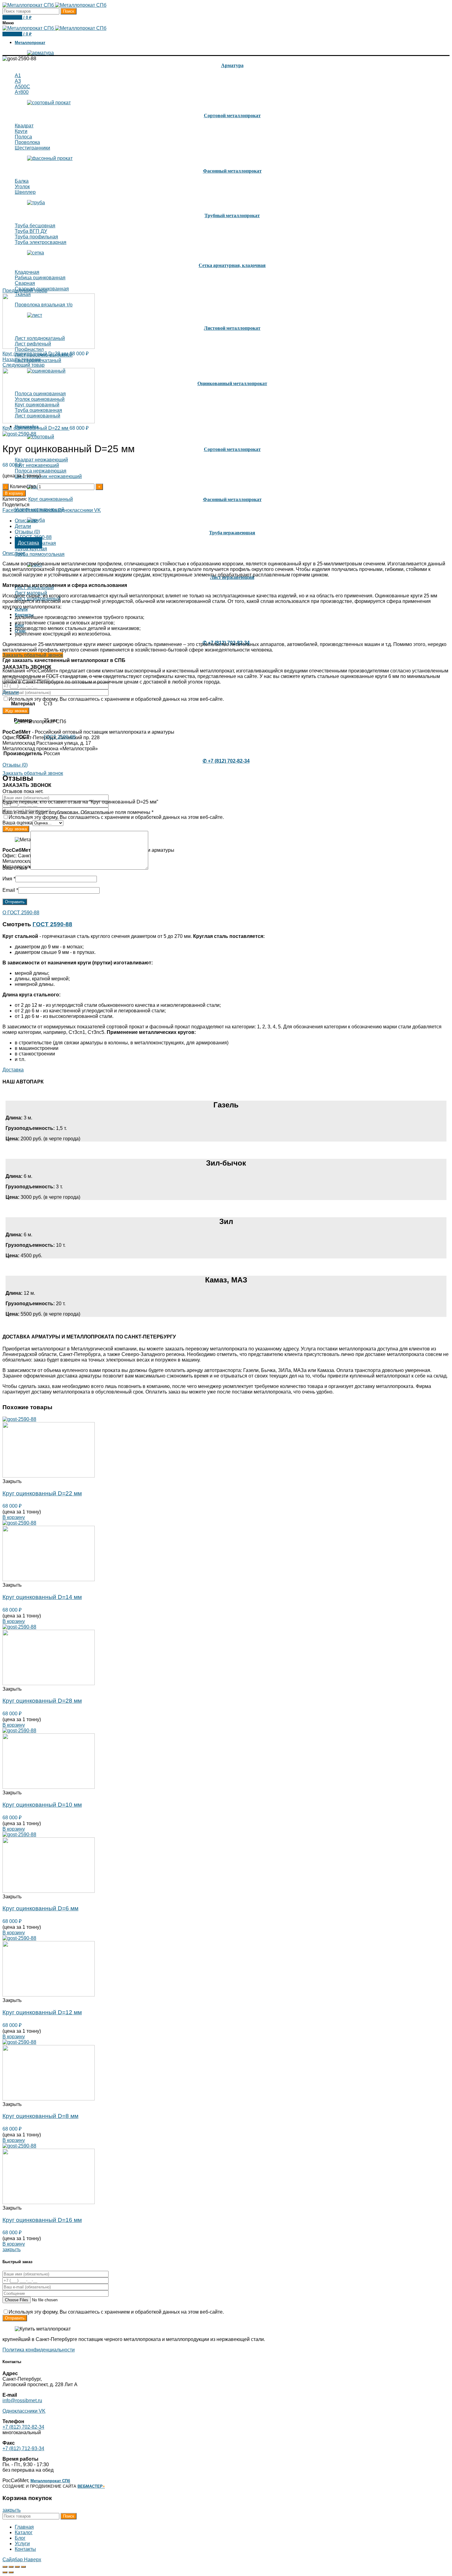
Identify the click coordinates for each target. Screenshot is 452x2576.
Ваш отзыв (16, 868)
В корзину (14, 493)
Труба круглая (31, 549)
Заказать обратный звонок (33, 655)
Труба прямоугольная (40, 554)
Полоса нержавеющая (41, 471)
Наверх (33, 2560)
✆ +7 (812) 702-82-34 (226, 761)
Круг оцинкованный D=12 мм (42, 2012)
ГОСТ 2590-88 (60, 737)
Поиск (69, 11)
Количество (23, 486)
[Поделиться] (11, 2567)
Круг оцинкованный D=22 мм (36, 428)
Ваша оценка (18, 823)
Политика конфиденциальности (39, 2350)
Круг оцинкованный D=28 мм (36, 354)
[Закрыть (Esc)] (5, 2567)
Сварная (25, 283)
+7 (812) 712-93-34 (23, 2448)
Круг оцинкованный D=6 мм (40, 1908)
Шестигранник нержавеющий (48, 476)
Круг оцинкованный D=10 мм (42, 1805)
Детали (23, 526)
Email (10, 890)
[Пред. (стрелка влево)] (5, 2572)
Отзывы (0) (27, 532)
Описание (26, 521)
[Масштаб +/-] (23, 2567)
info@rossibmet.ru (22, 2401)
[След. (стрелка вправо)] (11, 2572)
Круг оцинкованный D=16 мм (42, 2220)
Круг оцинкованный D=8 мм (40, 2116)
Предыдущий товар (25, 291)
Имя (9, 879)
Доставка (28, 543)
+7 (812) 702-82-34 (23, 2427)
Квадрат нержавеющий (41, 460)
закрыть (12, 2249)
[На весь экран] (17, 2567)
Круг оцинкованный (51, 499)
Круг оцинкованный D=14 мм (42, 1597)
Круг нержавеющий (37, 465)
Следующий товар (24, 365)
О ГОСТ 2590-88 (21, 913)
